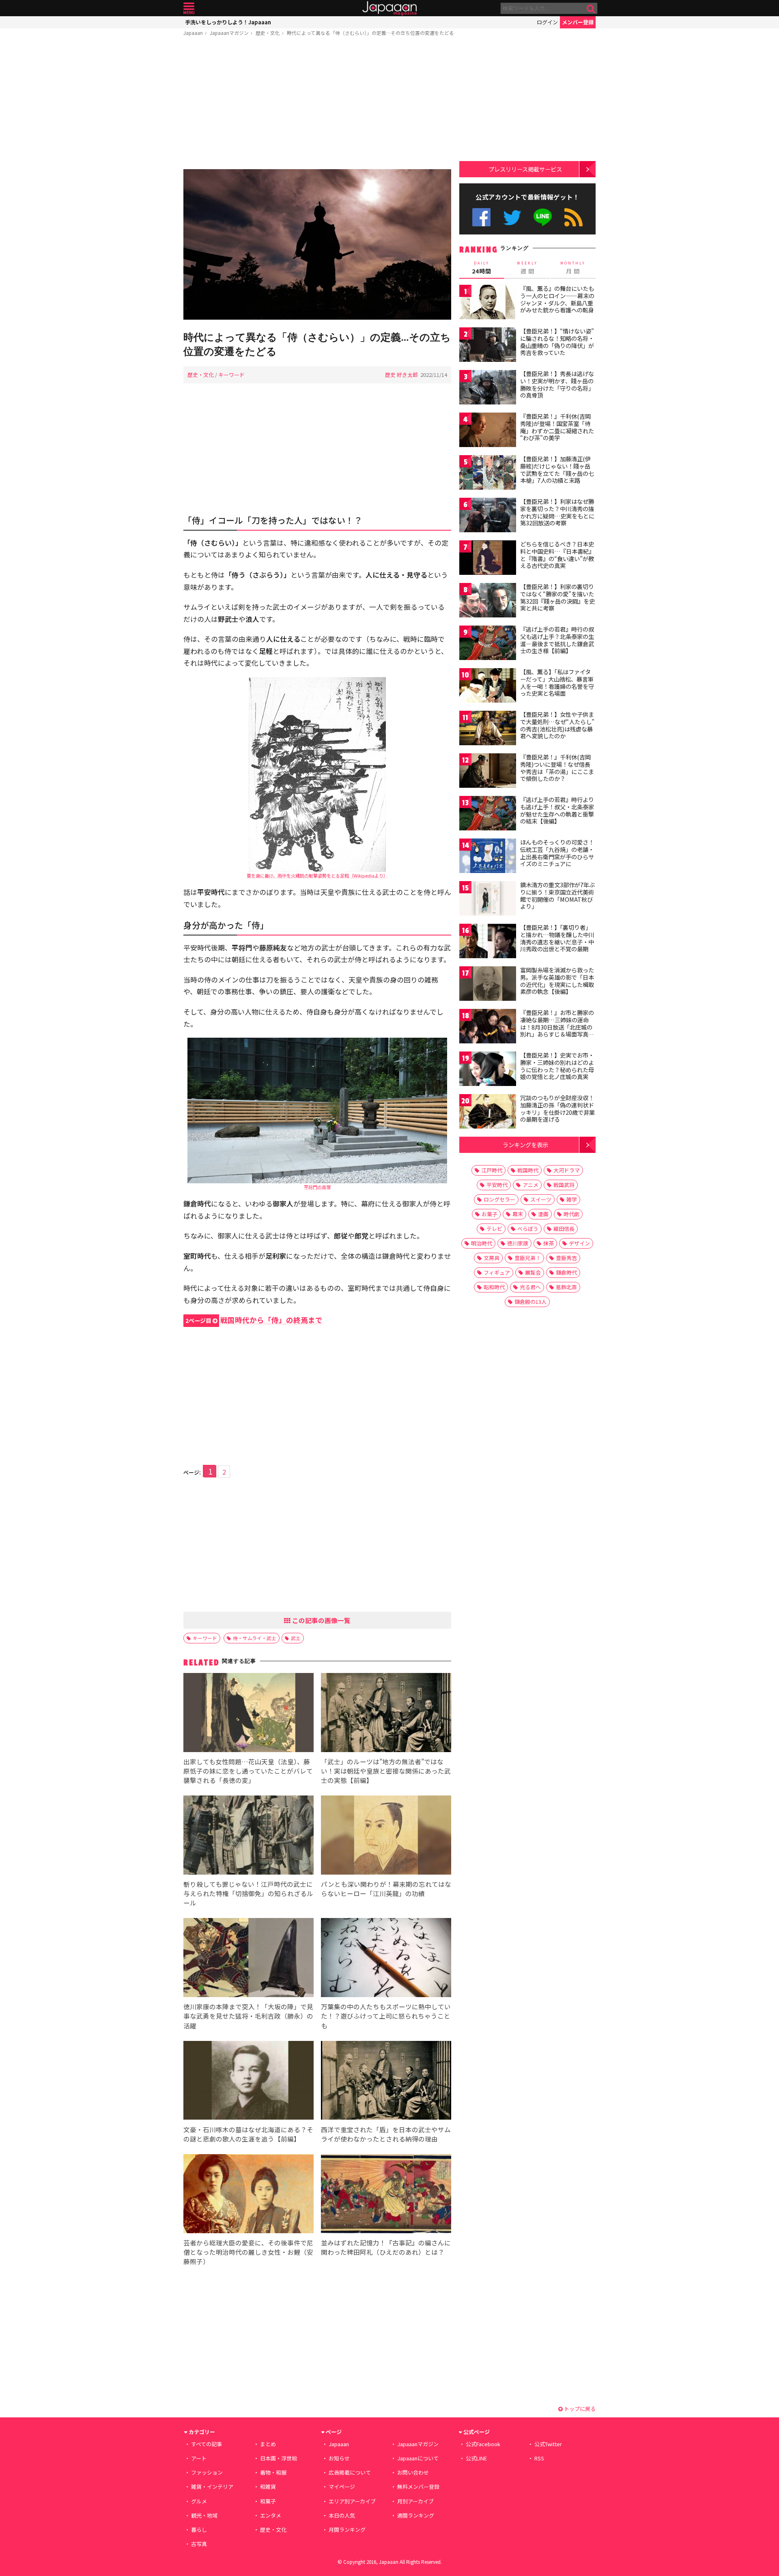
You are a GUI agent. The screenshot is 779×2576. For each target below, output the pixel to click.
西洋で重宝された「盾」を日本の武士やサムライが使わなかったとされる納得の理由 (386, 2134)
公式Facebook (481, 217)
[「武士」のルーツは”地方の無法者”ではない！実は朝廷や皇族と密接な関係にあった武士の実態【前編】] (386, 1714)
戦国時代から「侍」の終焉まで (254, 1320)
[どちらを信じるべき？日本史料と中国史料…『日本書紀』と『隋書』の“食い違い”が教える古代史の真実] (488, 559)
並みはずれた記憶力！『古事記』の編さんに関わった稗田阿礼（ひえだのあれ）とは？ (386, 2247)
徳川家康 (518, 1243)
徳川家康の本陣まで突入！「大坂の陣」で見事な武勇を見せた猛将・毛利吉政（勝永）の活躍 (248, 2016)
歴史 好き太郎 (401, 375)
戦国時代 (528, 1170)
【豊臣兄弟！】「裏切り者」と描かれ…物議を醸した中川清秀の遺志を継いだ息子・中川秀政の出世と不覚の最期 (557, 938)
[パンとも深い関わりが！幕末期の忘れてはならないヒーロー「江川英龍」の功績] (386, 1836)
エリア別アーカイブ (352, 2501)
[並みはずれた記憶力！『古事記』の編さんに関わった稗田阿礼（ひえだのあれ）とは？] (386, 2195)
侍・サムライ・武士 (255, 1638)
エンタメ (271, 2515)
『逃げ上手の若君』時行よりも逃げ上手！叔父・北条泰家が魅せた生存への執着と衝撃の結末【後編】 (557, 810)
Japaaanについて (418, 2458)
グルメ (199, 2501)
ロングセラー (499, 1199)
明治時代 (482, 1243)
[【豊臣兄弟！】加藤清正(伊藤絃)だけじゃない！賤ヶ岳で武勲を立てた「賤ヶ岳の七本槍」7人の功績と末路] (488, 474)
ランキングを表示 (525, 1145)
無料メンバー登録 (418, 2487)
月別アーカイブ (415, 2501)
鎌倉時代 (566, 1272)
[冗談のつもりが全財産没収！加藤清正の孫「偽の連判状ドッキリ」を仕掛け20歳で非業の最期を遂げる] (488, 1113)
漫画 (543, 1214)
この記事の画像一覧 (321, 1620)
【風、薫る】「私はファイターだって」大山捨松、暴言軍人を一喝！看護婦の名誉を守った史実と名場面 (557, 683)
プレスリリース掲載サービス (525, 169)
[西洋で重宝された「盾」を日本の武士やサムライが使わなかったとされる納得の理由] (386, 2082)
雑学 (572, 1199)
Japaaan (389, 8)
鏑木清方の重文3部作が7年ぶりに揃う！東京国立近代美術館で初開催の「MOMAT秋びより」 (557, 896)
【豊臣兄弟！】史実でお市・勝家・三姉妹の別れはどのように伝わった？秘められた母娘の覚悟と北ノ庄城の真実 (557, 1066)
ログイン (547, 22)
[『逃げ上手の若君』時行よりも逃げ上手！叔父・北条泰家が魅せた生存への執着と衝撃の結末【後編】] (488, 814)
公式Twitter (512, 217)
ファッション (207, 2472)
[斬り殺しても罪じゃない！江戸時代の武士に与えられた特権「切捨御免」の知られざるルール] (249, 1836)
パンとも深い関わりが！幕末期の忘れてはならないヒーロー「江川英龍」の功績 (386, 1889)
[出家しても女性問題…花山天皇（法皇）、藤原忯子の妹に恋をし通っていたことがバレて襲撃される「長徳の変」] (249, 1714)
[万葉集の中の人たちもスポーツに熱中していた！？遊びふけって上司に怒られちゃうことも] (386, 1959)
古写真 (199, 2544)
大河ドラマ (567, 1170)
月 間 (573, 268)
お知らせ (339, 2458)
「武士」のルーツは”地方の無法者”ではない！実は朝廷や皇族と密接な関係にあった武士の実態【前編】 (386, 1771)
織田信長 (564, 1229)
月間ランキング (347, 2530)
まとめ (268, 2444)
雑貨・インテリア (212, 2487)
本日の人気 (342, 2515)
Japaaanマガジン (229, 33)
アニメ (530, 1185)
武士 (296, 1638)
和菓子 (268, 2501)
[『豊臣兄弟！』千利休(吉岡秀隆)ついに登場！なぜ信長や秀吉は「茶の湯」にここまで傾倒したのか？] (488, 772)
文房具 (492, 1258)
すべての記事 (207, 2444)
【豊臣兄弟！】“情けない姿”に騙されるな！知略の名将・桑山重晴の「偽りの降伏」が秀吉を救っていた (557, 342)
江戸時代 (492, 1170)
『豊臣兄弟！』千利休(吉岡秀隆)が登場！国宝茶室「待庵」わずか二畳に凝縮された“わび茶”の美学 (557, 427)
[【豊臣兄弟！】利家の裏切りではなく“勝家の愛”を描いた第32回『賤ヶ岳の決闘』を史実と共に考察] (488, 601)
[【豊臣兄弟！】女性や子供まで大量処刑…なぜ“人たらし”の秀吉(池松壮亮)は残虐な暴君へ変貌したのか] (488, 729)
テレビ (494, 1229)
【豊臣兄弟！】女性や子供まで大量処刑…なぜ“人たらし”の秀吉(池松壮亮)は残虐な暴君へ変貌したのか (557, 725)
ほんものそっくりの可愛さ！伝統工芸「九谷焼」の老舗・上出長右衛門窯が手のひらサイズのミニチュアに (557, 853)
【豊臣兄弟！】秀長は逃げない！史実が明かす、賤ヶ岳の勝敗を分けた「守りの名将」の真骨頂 (557, 384)
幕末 (518, 1214)
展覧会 (533, 1272)
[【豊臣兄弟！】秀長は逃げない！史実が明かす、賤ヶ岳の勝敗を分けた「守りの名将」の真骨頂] (488, 388)
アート (199, 2458)
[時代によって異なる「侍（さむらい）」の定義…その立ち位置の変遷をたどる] (317, 246)
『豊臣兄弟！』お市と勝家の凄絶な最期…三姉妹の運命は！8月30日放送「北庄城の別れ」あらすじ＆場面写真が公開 (557, 1027)
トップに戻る (579, 2409)
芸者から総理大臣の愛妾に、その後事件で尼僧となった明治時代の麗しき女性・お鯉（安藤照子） (248, 2252)
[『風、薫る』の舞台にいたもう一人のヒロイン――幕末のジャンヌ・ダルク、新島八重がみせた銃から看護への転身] (488, 303)
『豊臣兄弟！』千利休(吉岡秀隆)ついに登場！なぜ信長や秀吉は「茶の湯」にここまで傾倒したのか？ (557, 768)
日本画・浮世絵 (279, 2458)
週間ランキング (416, 2515)
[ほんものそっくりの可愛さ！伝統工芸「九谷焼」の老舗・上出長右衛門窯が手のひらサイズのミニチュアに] (488, 857)
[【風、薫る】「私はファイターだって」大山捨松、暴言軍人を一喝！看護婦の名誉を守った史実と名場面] (488, 687)
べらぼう (528, 1229)
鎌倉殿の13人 (530, 1302)
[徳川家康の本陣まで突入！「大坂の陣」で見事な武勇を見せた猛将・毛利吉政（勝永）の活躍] (249, 1959)
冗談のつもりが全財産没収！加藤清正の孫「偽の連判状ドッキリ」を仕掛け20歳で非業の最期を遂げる (557, 1108)
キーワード (231, 375)
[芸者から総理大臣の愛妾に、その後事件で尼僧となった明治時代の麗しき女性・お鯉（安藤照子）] (249, 2195)
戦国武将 (564, 1185)
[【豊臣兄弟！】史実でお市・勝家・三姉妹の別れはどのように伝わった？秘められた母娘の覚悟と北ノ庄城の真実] (488, 1070)
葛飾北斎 (566, 1287)
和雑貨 (268, 2487)
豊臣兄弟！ (528, 1258)
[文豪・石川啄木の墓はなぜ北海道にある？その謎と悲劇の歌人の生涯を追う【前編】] (249, 2082)
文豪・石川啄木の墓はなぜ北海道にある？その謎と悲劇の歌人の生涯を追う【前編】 (248, 2134)
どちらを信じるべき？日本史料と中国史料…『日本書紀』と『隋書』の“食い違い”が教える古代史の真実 (557, 555)
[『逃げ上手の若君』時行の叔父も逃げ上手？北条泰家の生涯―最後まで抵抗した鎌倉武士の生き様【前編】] (488, 644)
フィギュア (497, 1272)
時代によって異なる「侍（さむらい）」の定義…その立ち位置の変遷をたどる (370, 33)
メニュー (189, 8)
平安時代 (497, 1185)
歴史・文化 (268, 33)
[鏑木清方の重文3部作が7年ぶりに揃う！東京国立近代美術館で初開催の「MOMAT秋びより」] (488, 900)
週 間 (527, 268)
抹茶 (549, 1243)
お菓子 (490, 1214)
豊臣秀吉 (566, 1258)
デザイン (579, 1243)
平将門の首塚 (317, 1187)
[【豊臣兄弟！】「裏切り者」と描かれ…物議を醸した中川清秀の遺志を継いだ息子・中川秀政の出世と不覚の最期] (488, 942)
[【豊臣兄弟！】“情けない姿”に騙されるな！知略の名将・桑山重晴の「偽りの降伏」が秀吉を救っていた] (488, 346)
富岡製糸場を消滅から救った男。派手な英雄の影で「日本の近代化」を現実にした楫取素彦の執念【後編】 (557, 981)
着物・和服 (273, 2472)
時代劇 (571, 1214)
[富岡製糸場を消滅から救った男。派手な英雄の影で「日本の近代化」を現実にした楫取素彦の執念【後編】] (488, 985)
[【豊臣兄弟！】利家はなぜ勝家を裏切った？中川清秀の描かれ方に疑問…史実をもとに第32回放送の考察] (488, 516)
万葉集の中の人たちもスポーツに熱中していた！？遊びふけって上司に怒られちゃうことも (386, 2016)
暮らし (199, 2530)
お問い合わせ (413, 2472)
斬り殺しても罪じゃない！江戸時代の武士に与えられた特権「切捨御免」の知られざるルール (248, 1893)
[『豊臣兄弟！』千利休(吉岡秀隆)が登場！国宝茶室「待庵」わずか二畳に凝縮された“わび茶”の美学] (488, 431)
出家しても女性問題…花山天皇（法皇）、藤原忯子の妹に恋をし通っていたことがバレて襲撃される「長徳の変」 (248, 1771)
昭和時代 (494, 1287)
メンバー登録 (578, 22)
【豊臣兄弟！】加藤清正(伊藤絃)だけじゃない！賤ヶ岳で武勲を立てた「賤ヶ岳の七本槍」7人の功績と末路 (557, 470)
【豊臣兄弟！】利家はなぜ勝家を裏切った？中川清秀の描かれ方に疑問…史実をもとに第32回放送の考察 (557, 512)
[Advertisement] (317, 104)
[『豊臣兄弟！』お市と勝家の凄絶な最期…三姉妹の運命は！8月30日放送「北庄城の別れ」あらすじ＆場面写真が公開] (488, 1027)
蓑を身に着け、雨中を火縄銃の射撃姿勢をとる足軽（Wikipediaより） (317, 875)
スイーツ (541, 1199)
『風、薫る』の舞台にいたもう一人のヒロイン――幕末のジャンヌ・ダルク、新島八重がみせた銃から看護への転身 (557, 299)
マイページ (342, 2487)
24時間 (482, 268)
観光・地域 (204, 2515)
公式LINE (543, 217)
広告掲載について (350, 2472)
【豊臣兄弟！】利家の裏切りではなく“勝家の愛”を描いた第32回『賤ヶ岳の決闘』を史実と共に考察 (557, 597)
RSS (573, 217)
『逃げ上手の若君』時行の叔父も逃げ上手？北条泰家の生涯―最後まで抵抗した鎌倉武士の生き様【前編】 (557, 640)
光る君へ (530, 1287)
